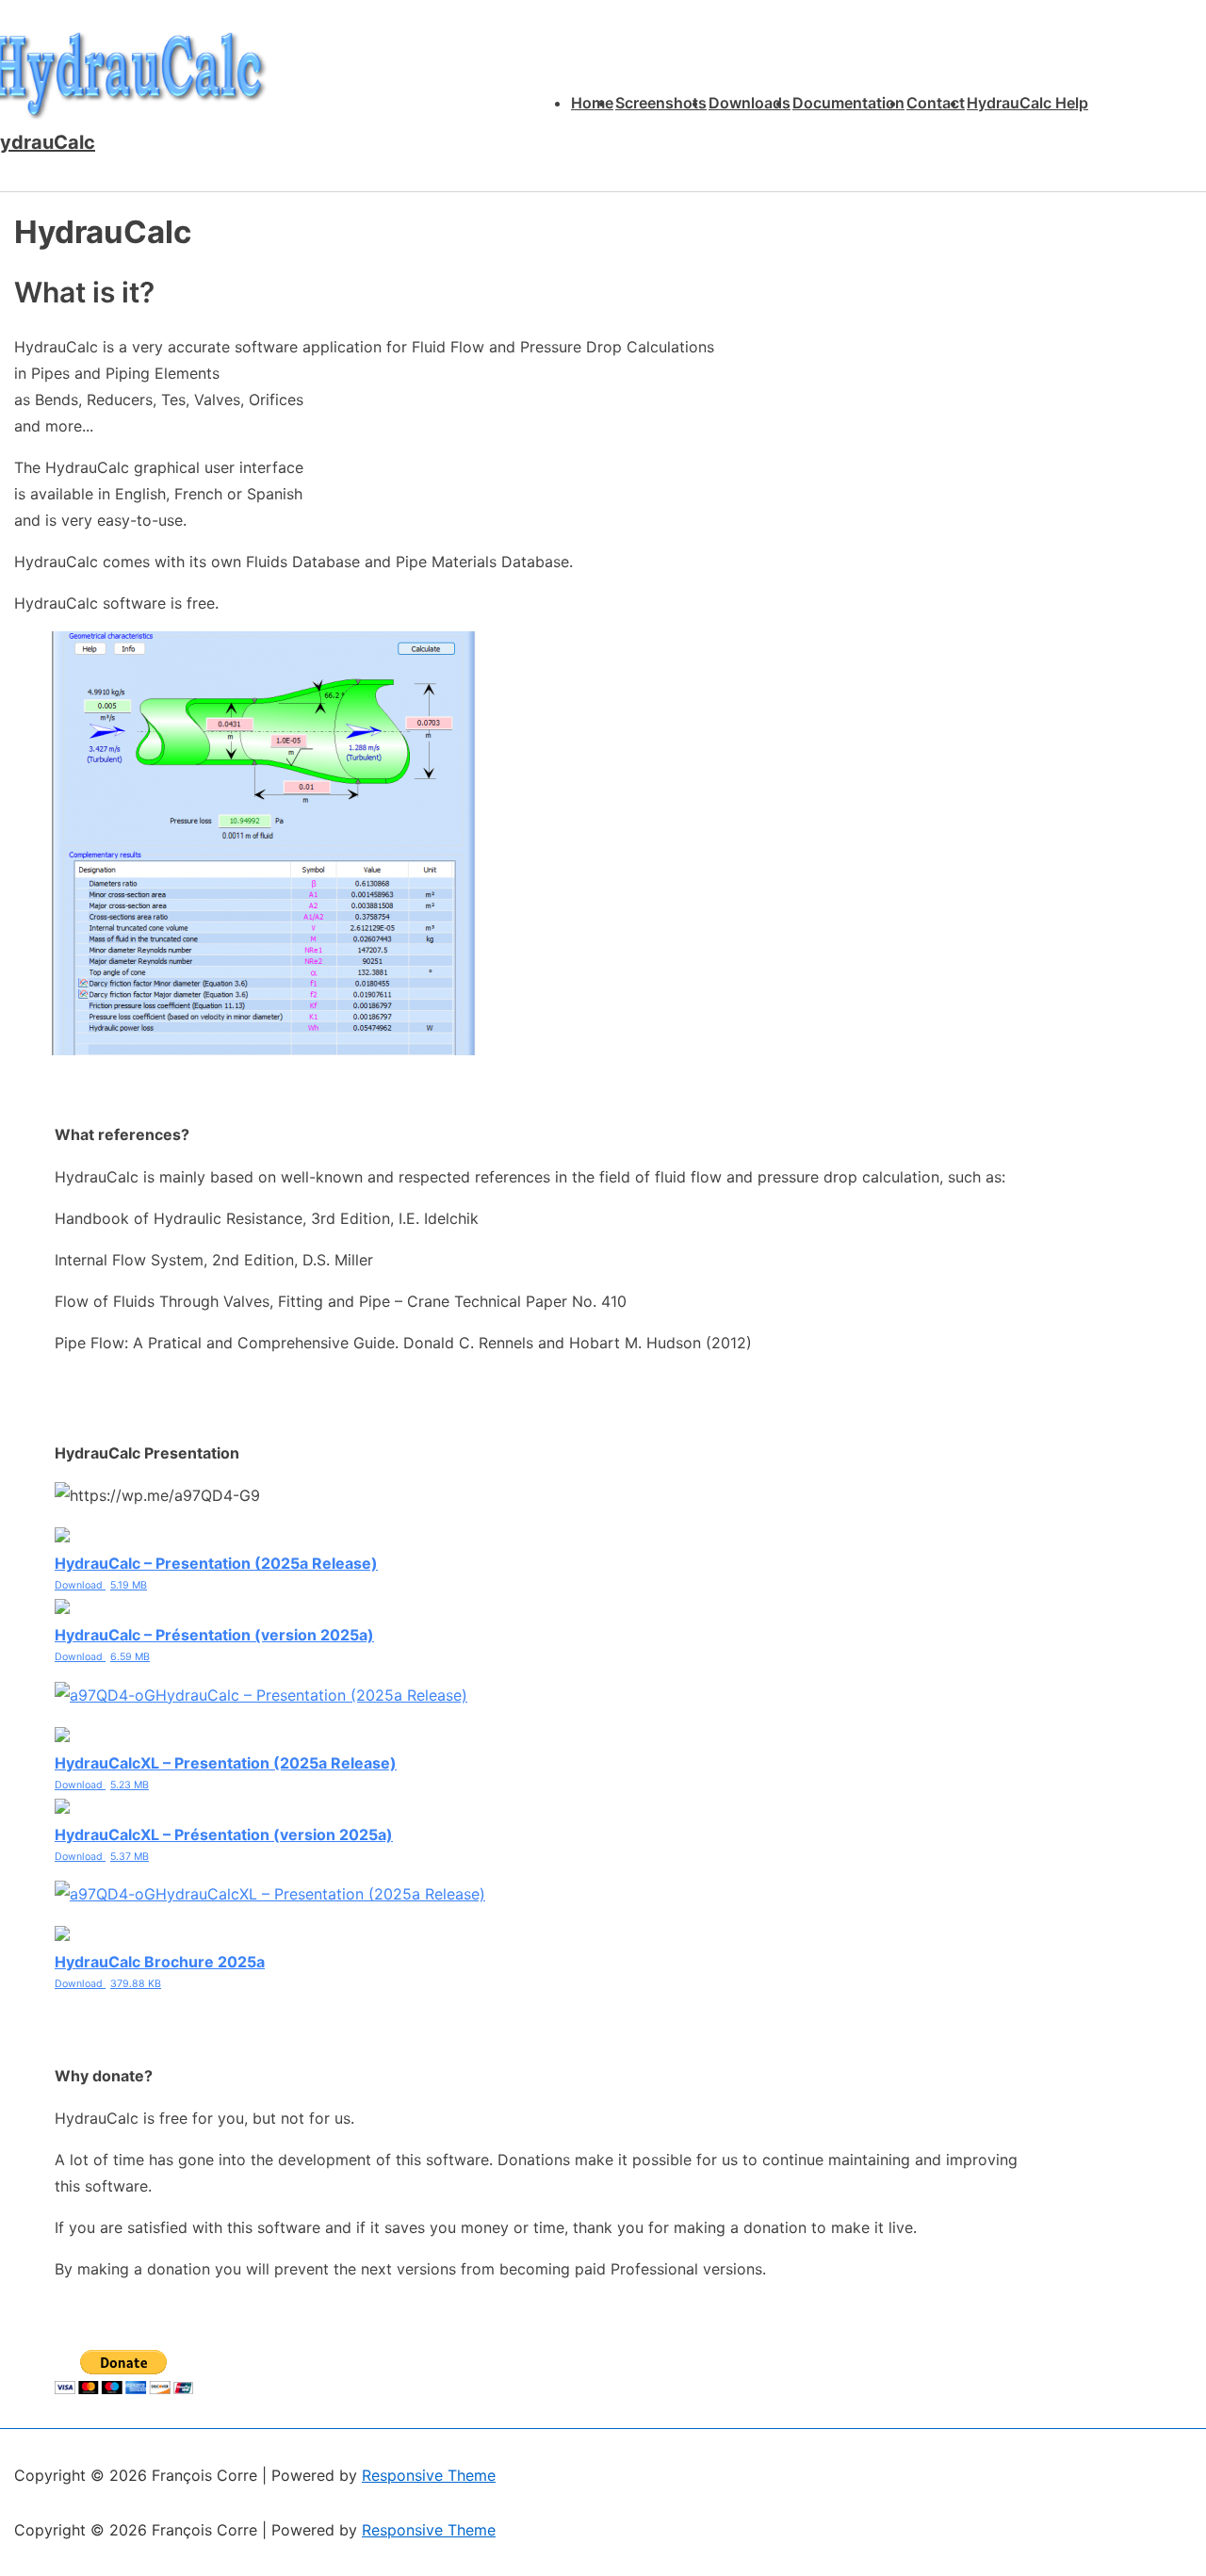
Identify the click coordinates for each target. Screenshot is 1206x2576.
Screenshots (661, 103)
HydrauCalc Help (1027, 103)
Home (592, 103)
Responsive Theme (429, 2475)
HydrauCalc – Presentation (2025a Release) (311, 1695)
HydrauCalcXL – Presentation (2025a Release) (320, 1894)
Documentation (848, 103)
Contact (936, 103)
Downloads (750, 103)
